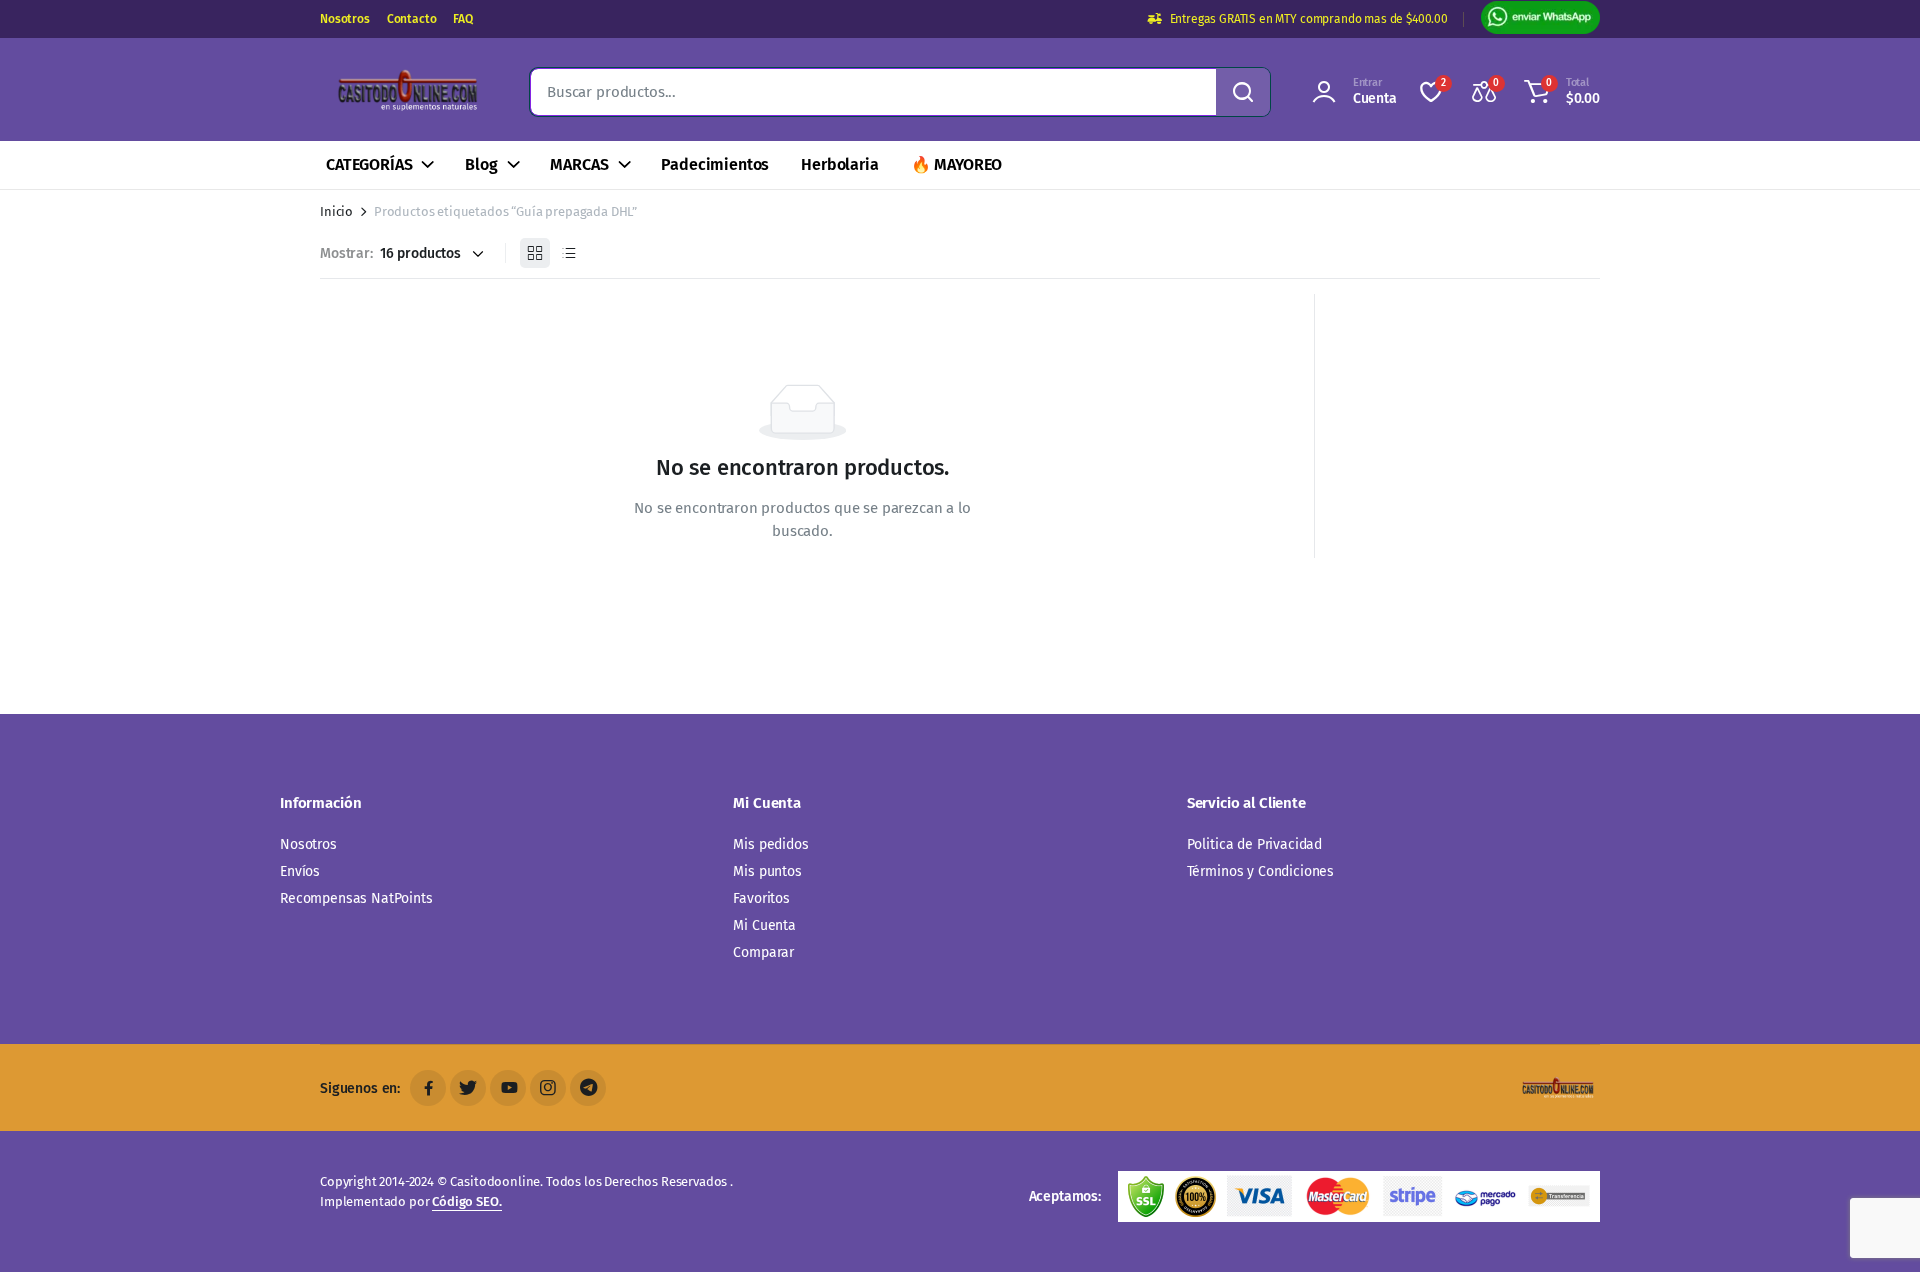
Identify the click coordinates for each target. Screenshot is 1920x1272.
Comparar (763, 952)
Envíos (300, 871)
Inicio (336, 211)
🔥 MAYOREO (957, 164)
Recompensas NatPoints (356, 898)
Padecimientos (715, 164)
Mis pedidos (770, 844)
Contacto (412, 19)
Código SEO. (466, 1201)
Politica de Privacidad (1254, 844)
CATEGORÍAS (369, 164)
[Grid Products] (535, 253)
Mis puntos (767, 871)
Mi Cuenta (764, 925)
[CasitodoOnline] (405, 92)
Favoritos (761, 898)
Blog (481, 164)
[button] (1559, 92)
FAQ (463, 19)
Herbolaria (839, 164)
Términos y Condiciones (1260, 871)
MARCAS (579, 164)
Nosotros (345, 19)
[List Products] (569, 253)
